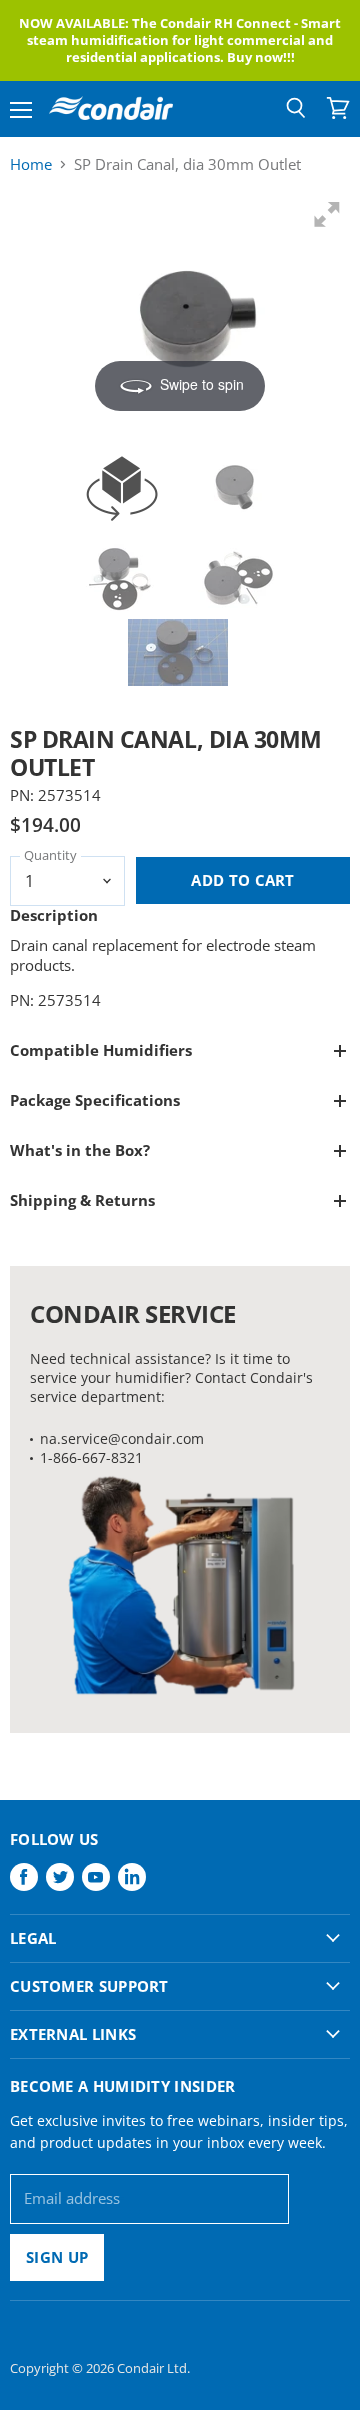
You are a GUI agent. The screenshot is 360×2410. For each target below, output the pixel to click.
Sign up (57, 2257)
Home (31, 164)
